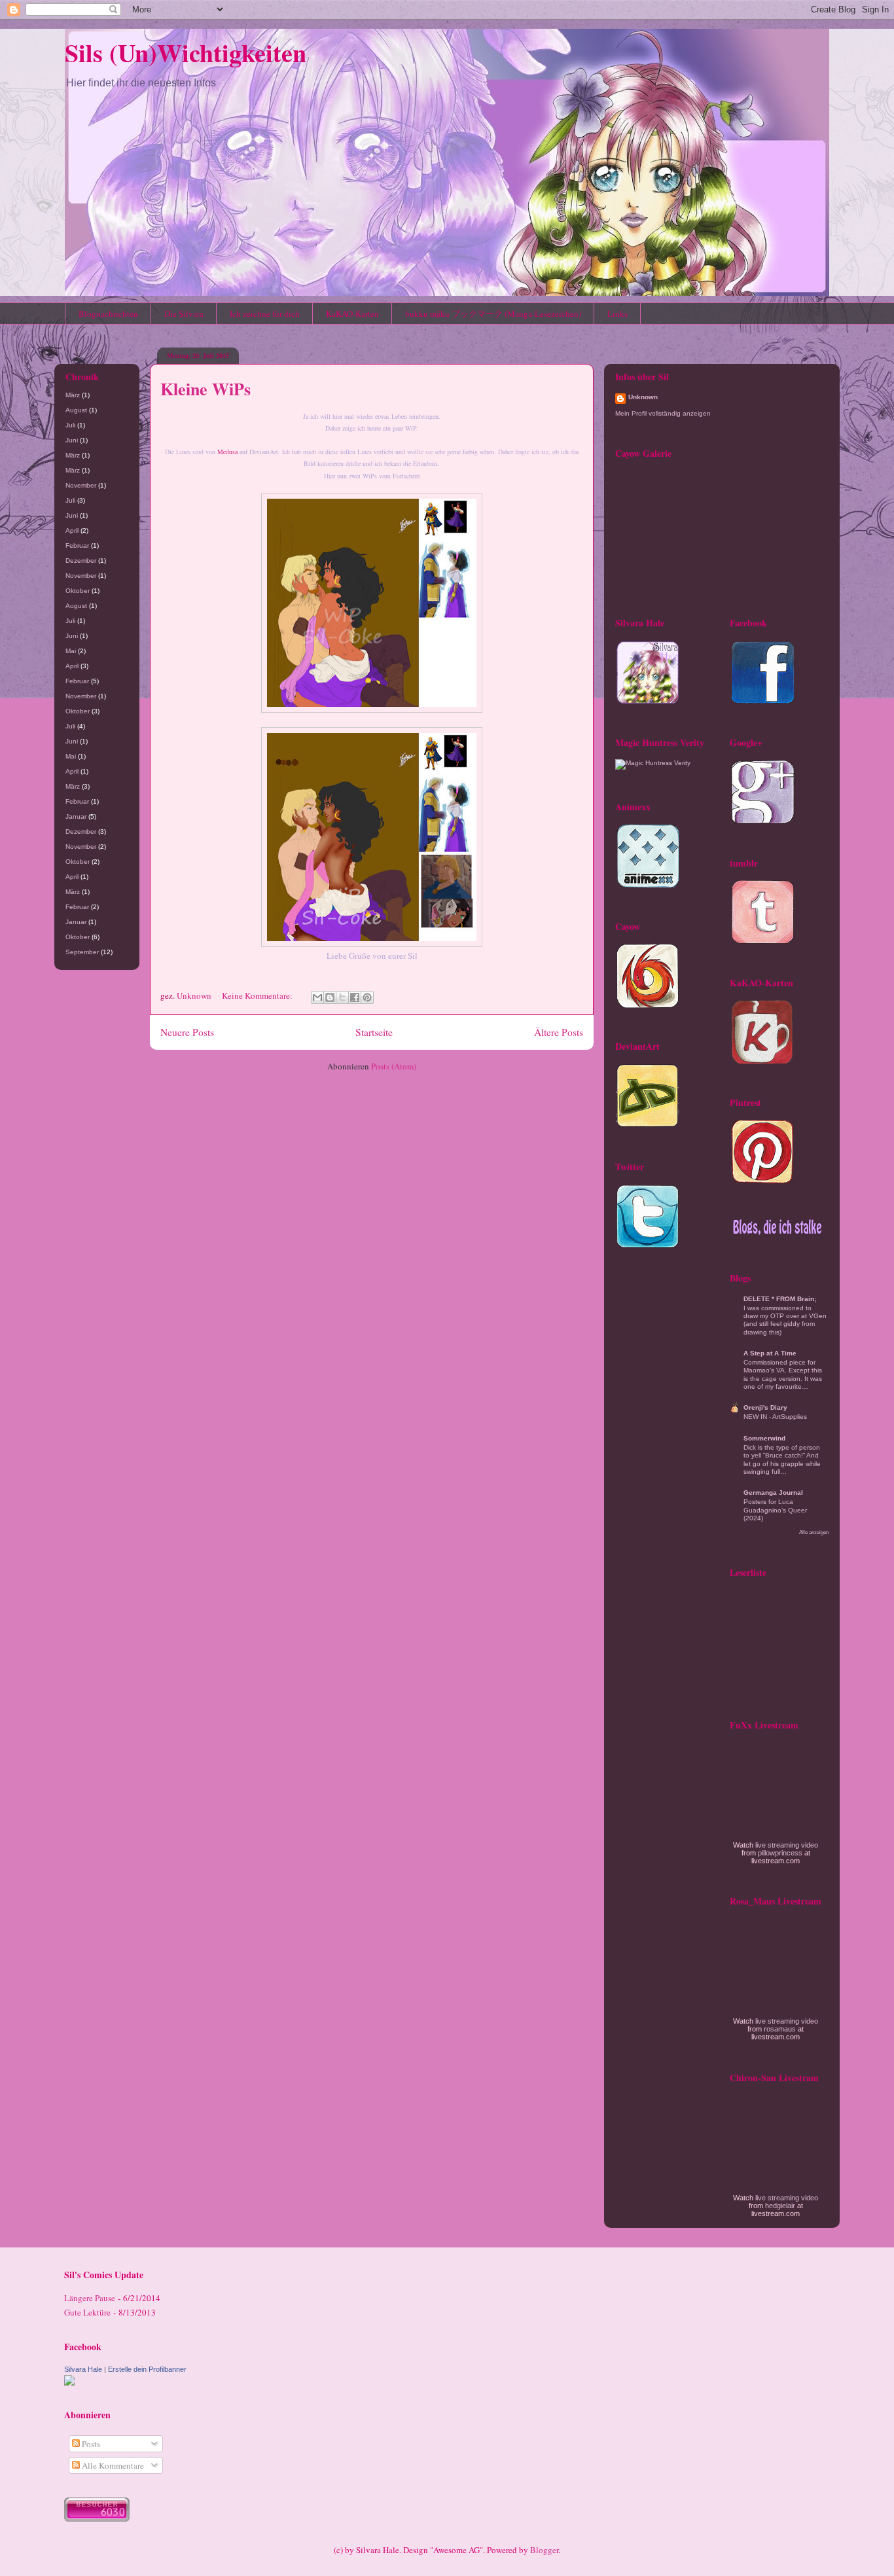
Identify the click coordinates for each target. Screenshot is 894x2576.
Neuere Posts (187, 1032)
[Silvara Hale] (69, 2382)
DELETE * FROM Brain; (780, 1299)
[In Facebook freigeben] (355, 997)
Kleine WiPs (206, 389)
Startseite (374, 1032)
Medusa (227, 452)
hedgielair (780, 2206)
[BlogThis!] (330, 997)
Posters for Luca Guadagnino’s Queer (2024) (775, 1510)
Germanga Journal (773, 1493)
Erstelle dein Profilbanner (147, 2369)
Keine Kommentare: (258, 995)
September (82, 952)
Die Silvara (184, 313)
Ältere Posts (559, 1032)
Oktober (78, 591)
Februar (77, 546)
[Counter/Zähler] (97, 2518)
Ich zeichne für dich (265, 313)
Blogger (544, 2550)
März (73, 395)
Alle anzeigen (814, 1532)
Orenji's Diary (765, 1407)
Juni (72, 440)
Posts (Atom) (394, 1066)
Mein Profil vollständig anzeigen (663, 413)
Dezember (81, 561)
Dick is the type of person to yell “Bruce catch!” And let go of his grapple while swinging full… (782, 1459)
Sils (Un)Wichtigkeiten (186, 53)
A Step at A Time (770, 1353)
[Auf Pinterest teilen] (367, 997)
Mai (71, 651)
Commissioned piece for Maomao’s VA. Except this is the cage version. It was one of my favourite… (783, 1374)
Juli (70, 425)
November (81, 485)
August (76, 410)
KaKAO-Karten (352, 313)
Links (617, 313)
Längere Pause (90, 2298)
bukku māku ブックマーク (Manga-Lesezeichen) (493, 313)
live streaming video (787, 1845)
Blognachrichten (108, 313)
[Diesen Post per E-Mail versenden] (317, 997)
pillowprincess (780, 1853)
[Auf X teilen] (342, 997)
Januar (76, 816)
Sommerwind (764, 1438)
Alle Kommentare (112, 2465)
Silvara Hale (83, 2369)
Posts (90, 2444)
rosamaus (780, 2029)
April (72, 530)
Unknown (643, 397)
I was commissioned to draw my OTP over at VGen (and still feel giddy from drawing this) (785, 1320)
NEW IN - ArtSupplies (775, 1417)
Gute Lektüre (87, 2312)
